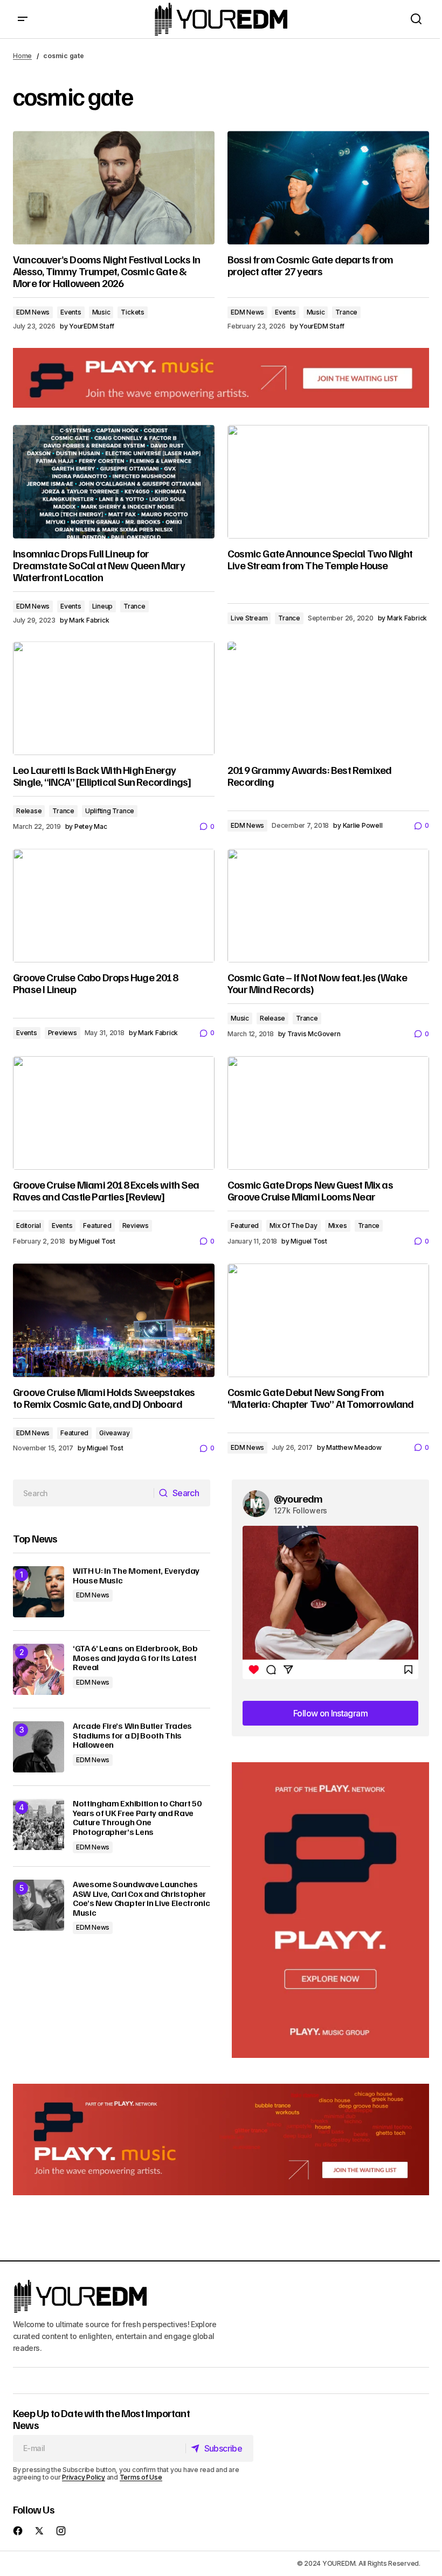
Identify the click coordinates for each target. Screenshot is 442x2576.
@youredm (298, 1498)
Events (71, 312)
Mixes (338, 1226)
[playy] (221, 378)
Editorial (29, 1226)
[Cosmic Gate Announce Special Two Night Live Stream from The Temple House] (328, 481)
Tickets (132, 312)
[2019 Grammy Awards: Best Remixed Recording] (328, 698)
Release (29, 811)
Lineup (103, 606)
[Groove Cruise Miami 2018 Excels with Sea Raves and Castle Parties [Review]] (114, 1113)
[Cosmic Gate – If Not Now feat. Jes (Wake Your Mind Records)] (328, 905)
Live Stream (249, 618)
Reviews (136, 1226)
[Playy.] (221, 2139)
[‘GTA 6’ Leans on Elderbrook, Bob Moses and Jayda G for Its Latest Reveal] (39, 1669)
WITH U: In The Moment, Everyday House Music (136, 1576)
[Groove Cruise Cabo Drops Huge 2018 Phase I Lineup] (114, 905)
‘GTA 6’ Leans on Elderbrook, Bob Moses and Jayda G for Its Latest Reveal (135, 1658)
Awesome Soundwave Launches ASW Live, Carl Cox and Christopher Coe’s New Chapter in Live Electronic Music (141, 1898)
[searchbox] (84, 1493)
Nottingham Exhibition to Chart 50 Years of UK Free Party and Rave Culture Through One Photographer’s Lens (137, 1818)
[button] (23, 19)
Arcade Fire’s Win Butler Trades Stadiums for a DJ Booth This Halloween (132, 1736)
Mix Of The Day (293, 1226)
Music (101, 312)
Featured (97, 1226)
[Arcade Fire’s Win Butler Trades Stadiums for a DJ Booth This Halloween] (39, 1747)
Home (22, 56)
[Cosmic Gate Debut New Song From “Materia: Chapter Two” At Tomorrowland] (328, 1320)
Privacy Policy (84, 2477)
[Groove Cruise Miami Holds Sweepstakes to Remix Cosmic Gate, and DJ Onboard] (114, 1320)
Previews (63, 1033)
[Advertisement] (330, 1910)
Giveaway (114, 1433)
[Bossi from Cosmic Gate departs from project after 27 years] (328, 187)
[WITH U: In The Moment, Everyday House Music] (39, 1592)
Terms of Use (141, 2477)
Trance (346, 312)
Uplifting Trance (110, 811)
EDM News (33, 312)
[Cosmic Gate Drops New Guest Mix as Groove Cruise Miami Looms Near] (328, 1113)
